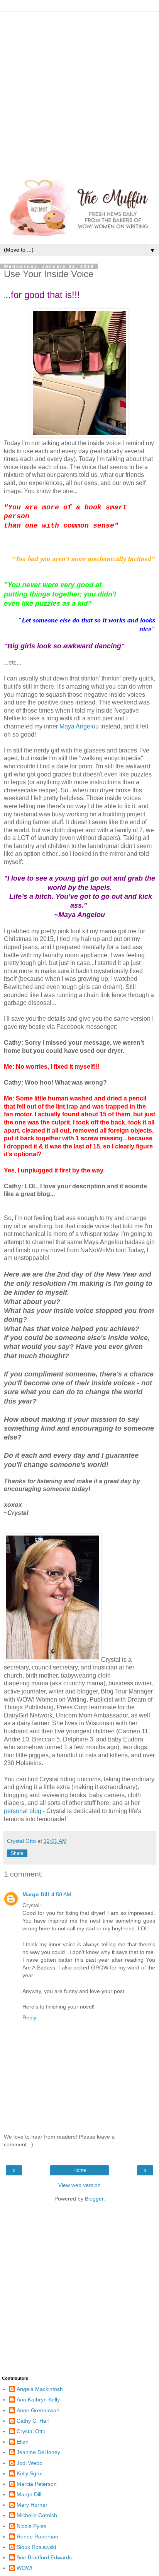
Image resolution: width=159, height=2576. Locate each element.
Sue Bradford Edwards (44, 2557)
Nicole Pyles (31, 2526)
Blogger (94, 2199)
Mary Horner (32, 2505)
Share (17, 1853)
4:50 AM (61, 1894)
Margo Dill (36, 1894)
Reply (29, 2017)
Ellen (23, 2442)
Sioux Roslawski (36, 2547)
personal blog (23, 1811)
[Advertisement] (79, 91)
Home (80, 2170)
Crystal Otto (31, 2431)
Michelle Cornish (37, 2515)
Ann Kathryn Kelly (38, 2399)
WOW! (25, 2568)
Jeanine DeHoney (38, 2452)
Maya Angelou (79, 726)
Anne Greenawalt (38, 2410)
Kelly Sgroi (30, 2473)
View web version (79, 2185)
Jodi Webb (30, 2463)
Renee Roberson (37, 2537)
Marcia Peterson (37, 2484)
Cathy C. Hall (33, 2421)
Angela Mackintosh (40, 2389)
